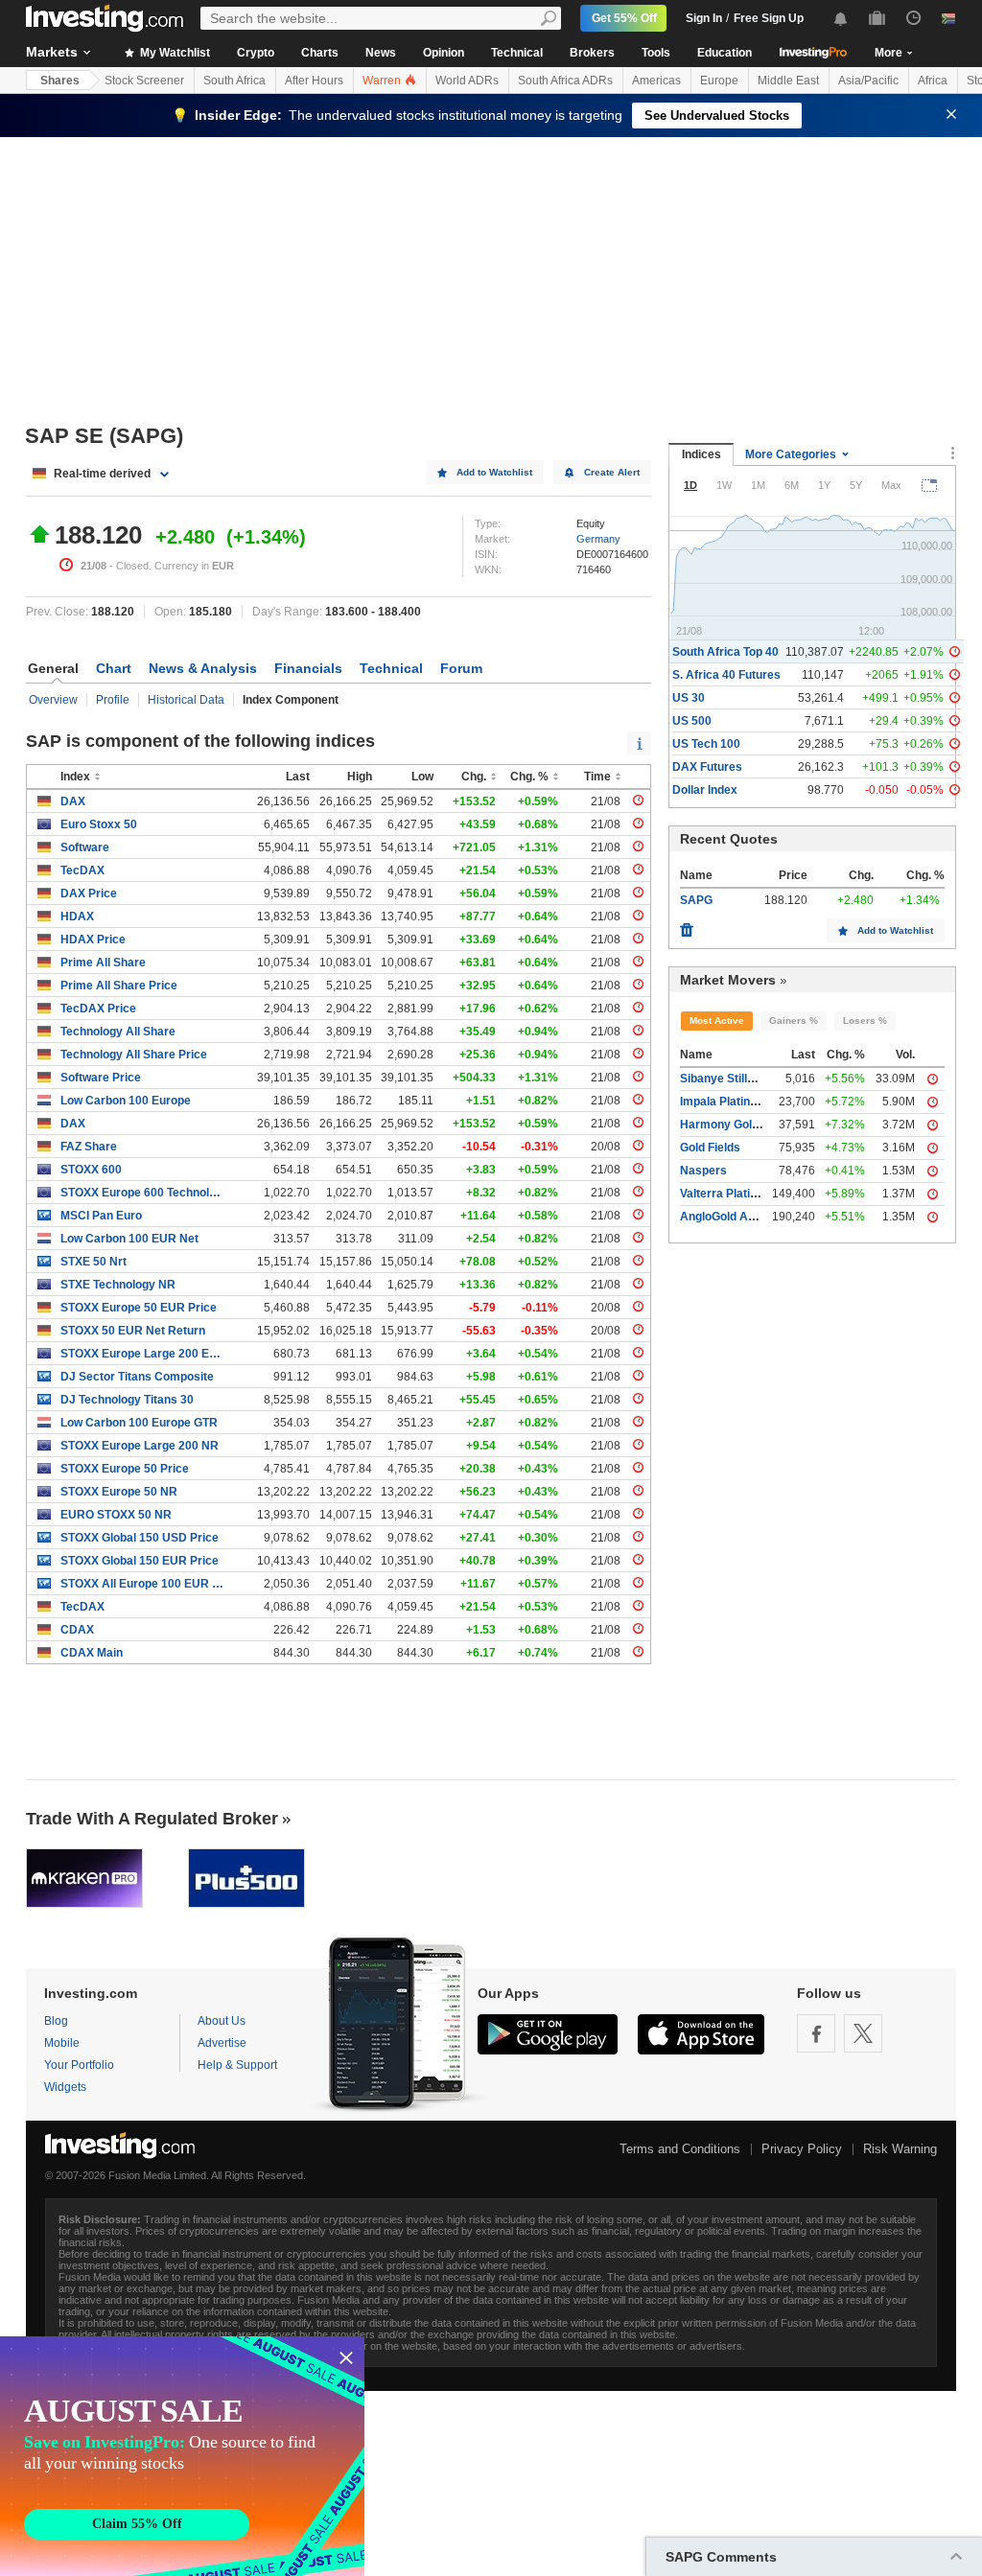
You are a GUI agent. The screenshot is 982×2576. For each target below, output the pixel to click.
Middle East (788, 81)
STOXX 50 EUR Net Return (133, 1331)
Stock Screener (144, 81)
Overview (53, 700)
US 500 (692, 721)
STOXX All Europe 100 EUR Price (142, 1584)
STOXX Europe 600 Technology (142, 1193)
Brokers (592, 53)
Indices (701, 454)
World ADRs (467, 81)
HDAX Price (93, 940)
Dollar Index (705, 790)
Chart (114, 668)
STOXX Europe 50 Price (125, 1469)
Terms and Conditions (680, 2149)
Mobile (62, 2043)
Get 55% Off (624, 18)
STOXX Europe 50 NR (119, 1492)
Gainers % (794, 1021)
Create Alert (612, 472)
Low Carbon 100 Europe (126, 1101)
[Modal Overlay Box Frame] (182, 2456)
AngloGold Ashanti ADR (745, 1217)
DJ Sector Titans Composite (137, 1377)
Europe (719, 81)
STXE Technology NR (118, 1285)
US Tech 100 (706, 744)
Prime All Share (103, 963)
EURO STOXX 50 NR (116, 1515)
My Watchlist (174, 53)
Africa (933, 81)
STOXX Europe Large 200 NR (140, 1446)
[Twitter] (863, 2033)
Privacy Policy (802, 2149)
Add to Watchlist (494, 472)
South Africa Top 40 (725, 652)
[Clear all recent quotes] (687, 925)
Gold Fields (710, 1148)
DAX (73, 801)
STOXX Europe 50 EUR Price (139, 1308)
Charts (320, 53)
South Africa (234, 81)
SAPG (696, 900)
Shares (60, 81)
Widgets (65, 2087)
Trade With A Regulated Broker (152, 1819)
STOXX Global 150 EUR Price (140, 1561)
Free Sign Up (769, 18)
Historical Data (186, 700)
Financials (308, 668)
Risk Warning (900, 2149)
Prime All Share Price (119, 986)
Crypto (256, 53)
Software (85, 847)
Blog (56, 2021)
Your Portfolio (79, 2065)
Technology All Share (118, 1032)
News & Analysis (203, 668)
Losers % (865, 1021)
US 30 (689, 698)
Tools (656, 53)
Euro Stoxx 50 (99, 824)
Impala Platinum (724, 1102)
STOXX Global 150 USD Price (140, 1538)
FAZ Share (89, 1147)
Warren (383, 81)
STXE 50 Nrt (94, 1262)
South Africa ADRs (565, 81)
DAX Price (89, 893)
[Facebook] (816, 2033)
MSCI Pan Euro (101, 1216)
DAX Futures (707, 767)
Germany (598, 539)
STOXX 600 (91, 1170)
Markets (52, 52)
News (381, 53)
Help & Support (237, 2065)
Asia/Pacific (868, 81)
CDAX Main (92, 1653)
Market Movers (728, 980)
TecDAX (82, 870)
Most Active (717, 1021)
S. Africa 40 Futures (726, 675)
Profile (113, 700)
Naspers (703, 1171)
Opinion (444, 53)
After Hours (314, 81)
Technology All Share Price (134, 1055)
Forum (461, 668)
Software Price (101, 1078)
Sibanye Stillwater (729, 1079)
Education (725, 53)
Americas (656, 81)
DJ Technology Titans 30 (127, 1400)
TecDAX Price (98, 1009)
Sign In (704, 18)
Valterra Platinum (727, 1194)
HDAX (77, 917)
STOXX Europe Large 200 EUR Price (142, 1354)
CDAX (77, 1630)
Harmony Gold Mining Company (766, 1125)
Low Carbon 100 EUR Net (129, 1239)
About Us (222, 2021)
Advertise (222, 2043)
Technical (517, 53)
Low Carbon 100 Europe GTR (139, 1423)
